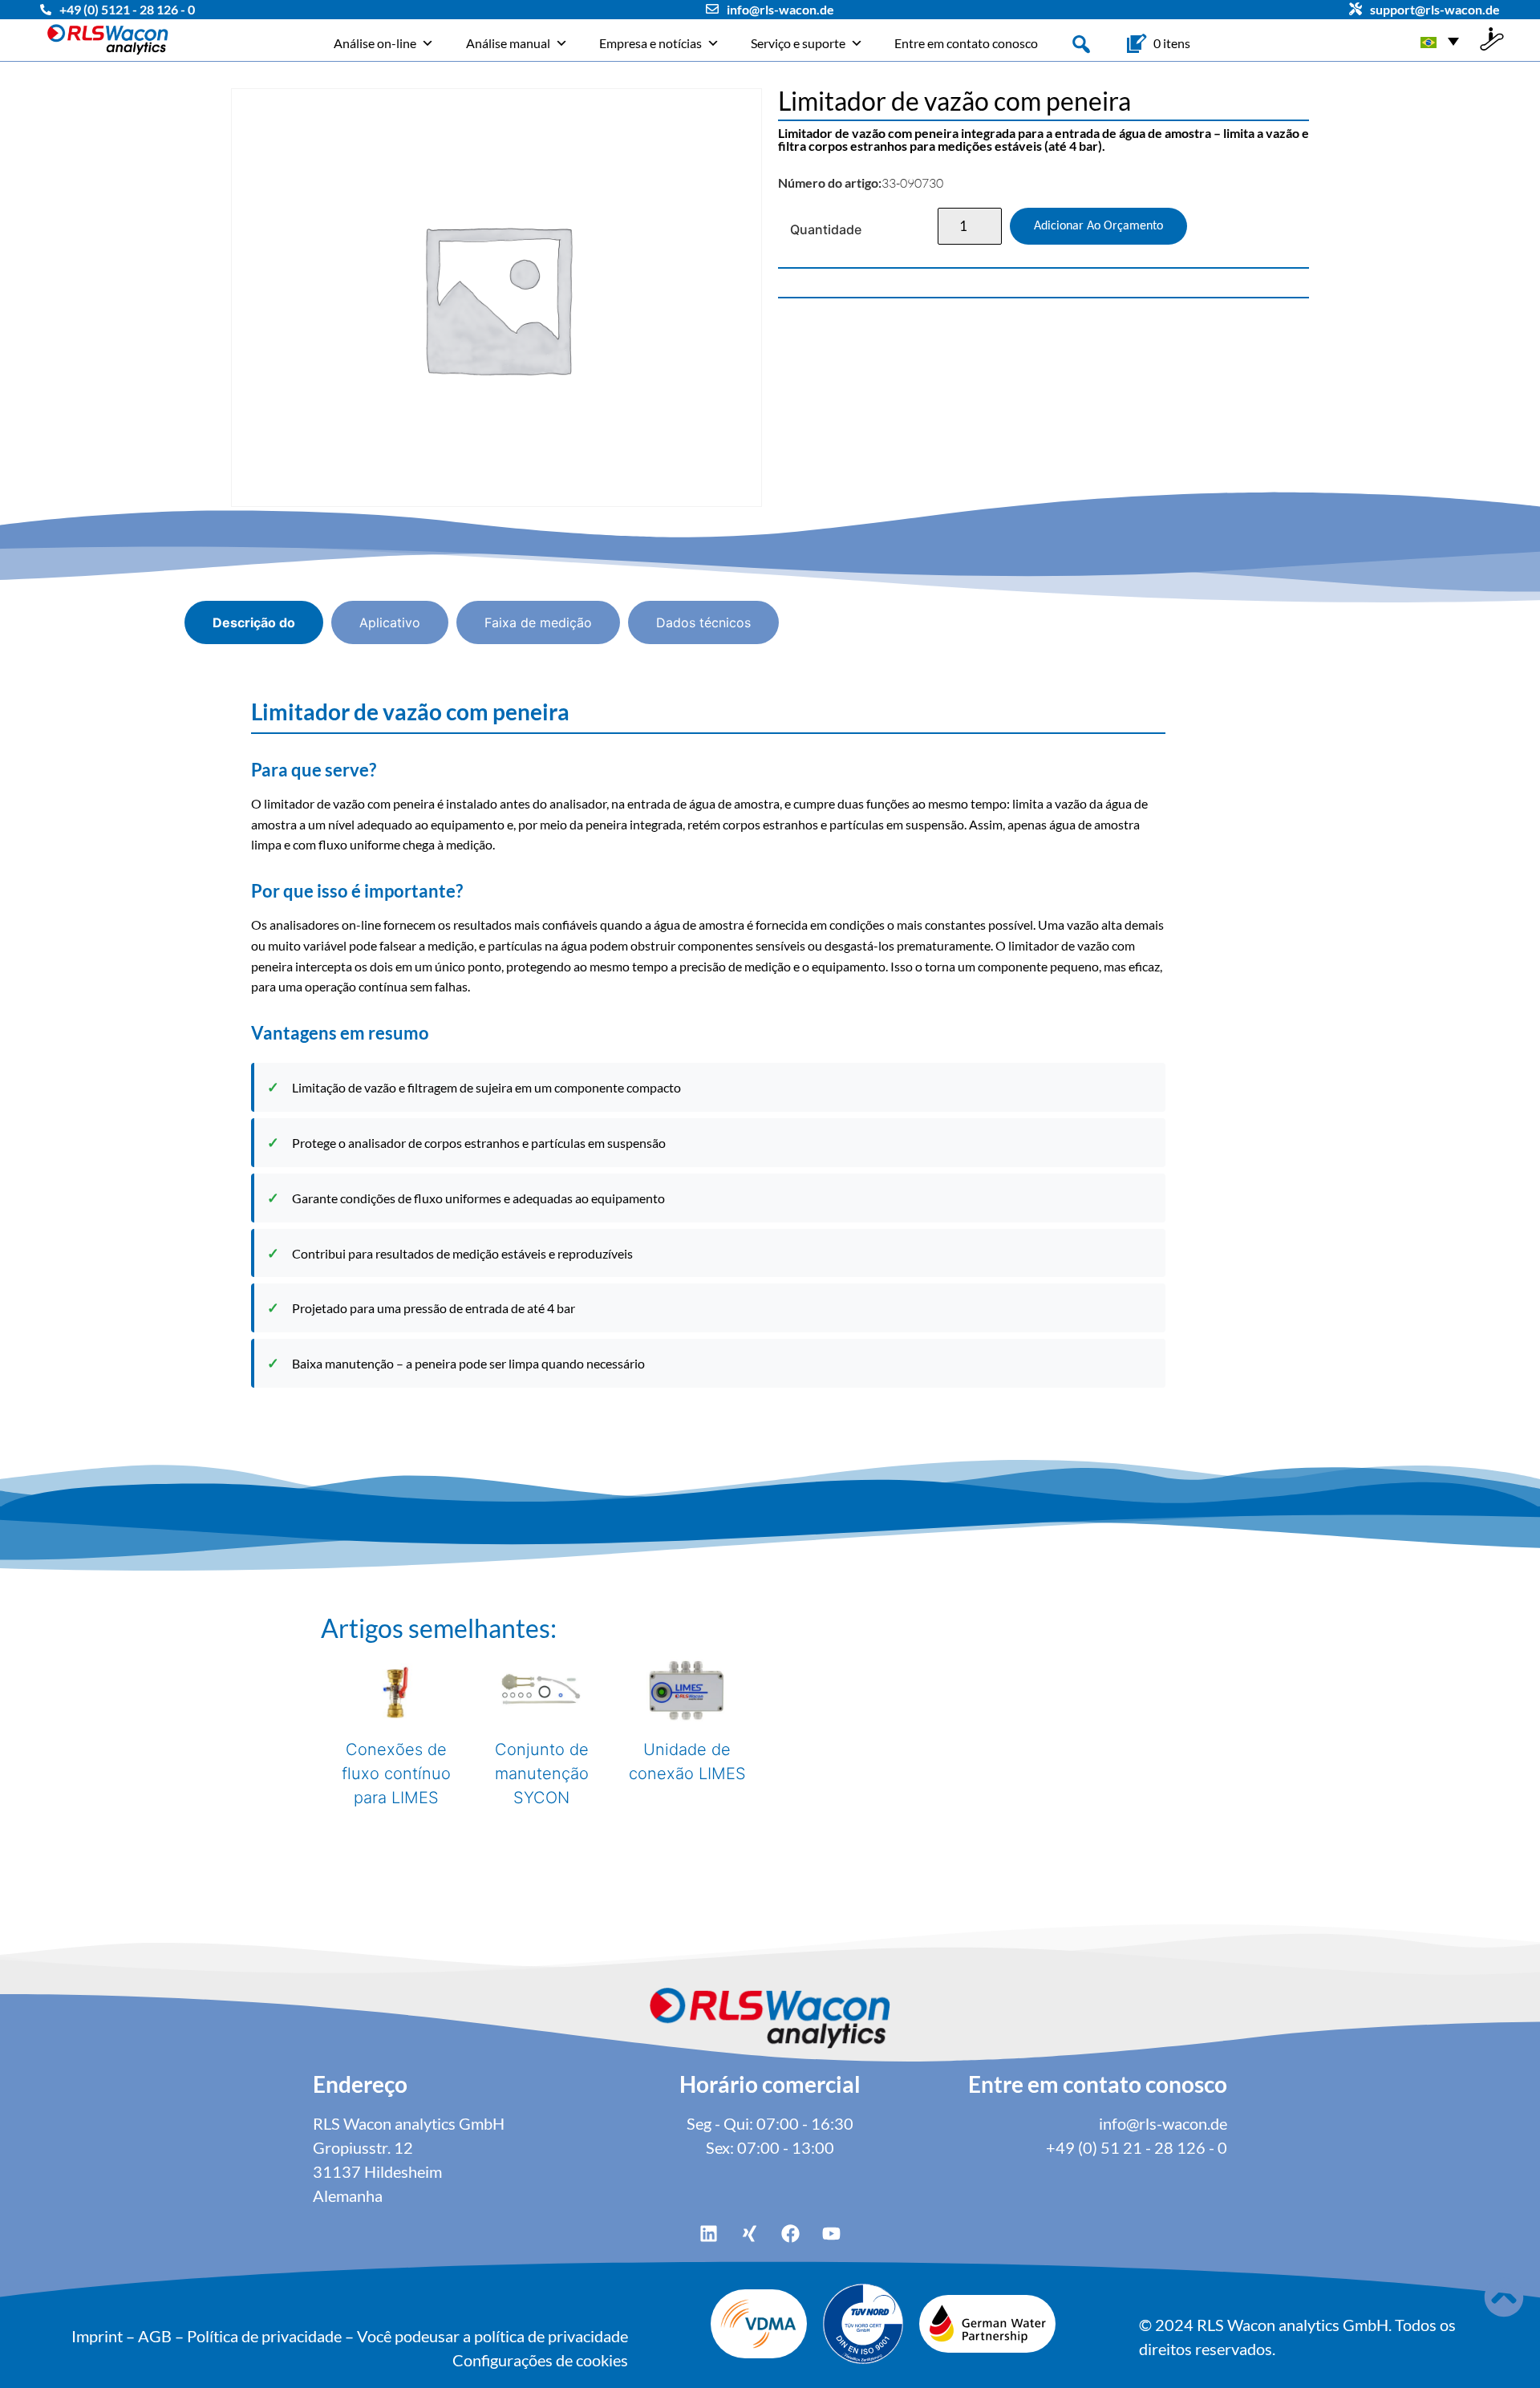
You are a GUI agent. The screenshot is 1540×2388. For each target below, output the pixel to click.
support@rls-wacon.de (1435, 9)
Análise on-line (375, 43)
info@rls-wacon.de (780, 9)
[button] (1081, 43)
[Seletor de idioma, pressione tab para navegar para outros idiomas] (1440, 40)
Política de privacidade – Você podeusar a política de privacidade (407, 2336)
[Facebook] (791, 2234)
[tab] (254, 622)
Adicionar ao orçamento (1098, 226)
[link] (1172, 43)
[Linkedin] (709, 2234)
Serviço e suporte (798, 43)
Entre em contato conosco (966, 43)
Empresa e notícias (650, 43)
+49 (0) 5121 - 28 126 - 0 (127, 9)
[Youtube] (832, 2234)
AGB (155, 2336)
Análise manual (508, 43)
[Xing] (750, 2234)
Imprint (97, 2336)
